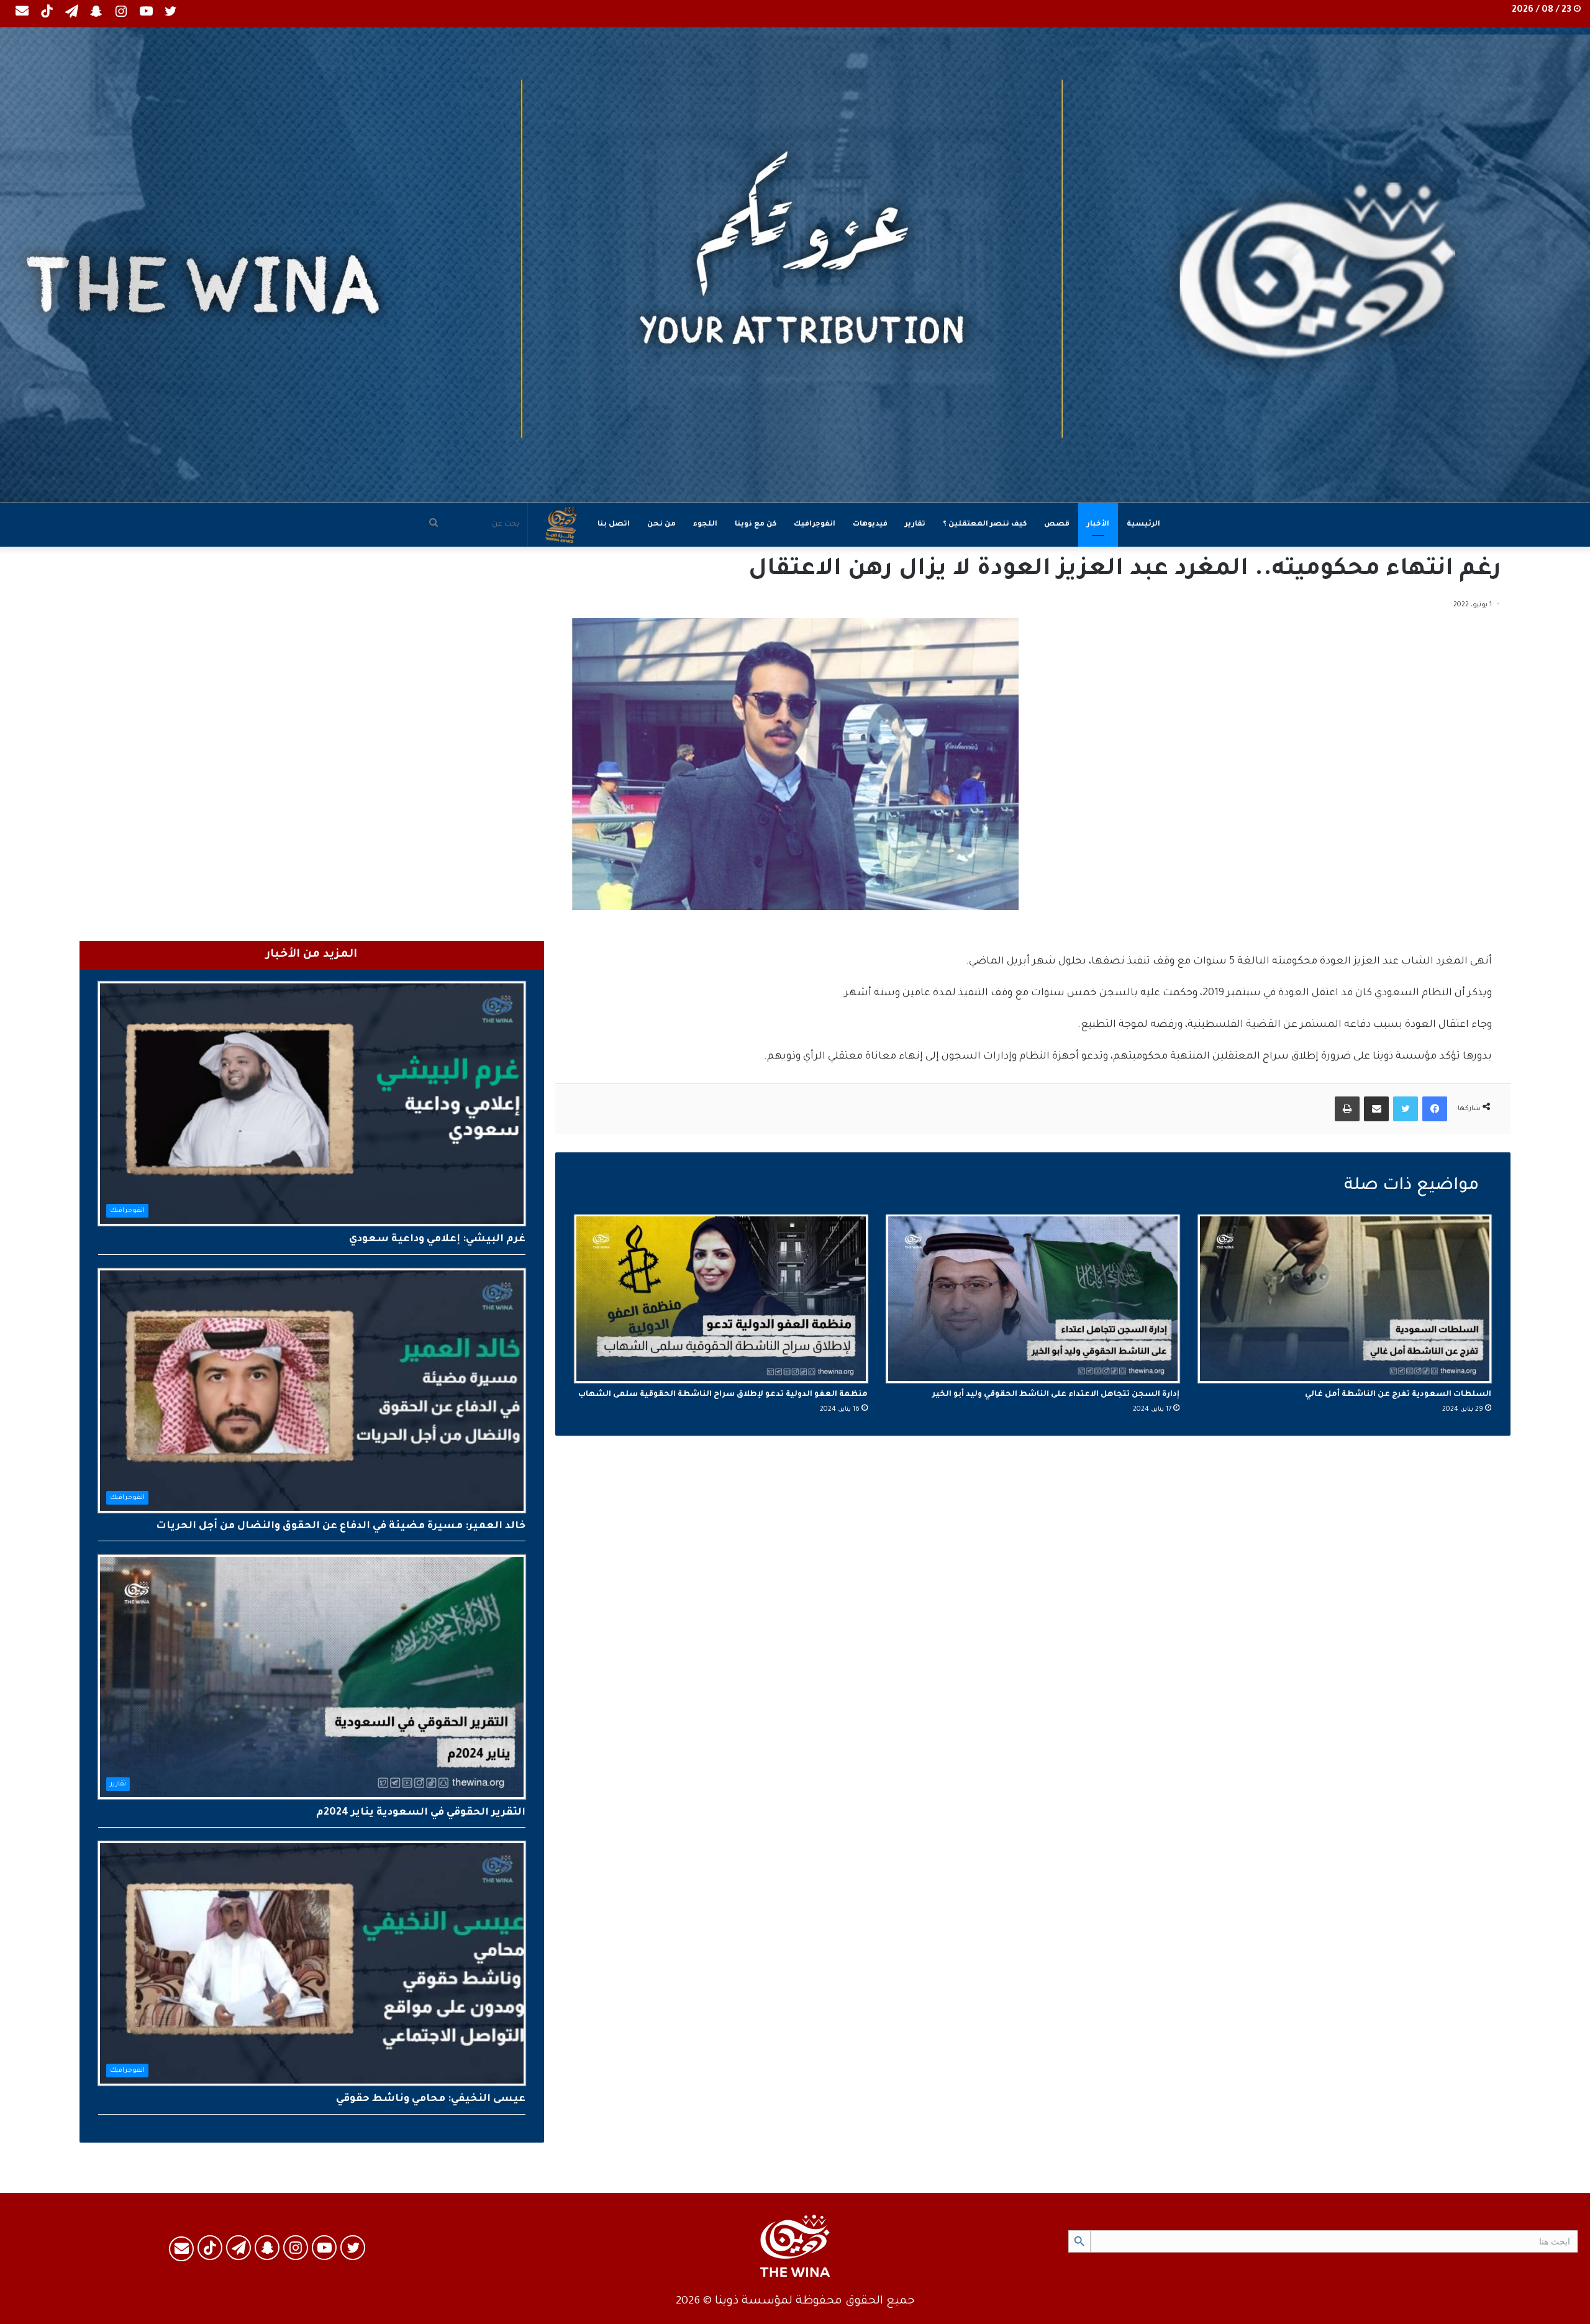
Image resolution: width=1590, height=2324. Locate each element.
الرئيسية (1143, 525)
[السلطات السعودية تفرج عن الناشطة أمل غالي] (1345, 1299)
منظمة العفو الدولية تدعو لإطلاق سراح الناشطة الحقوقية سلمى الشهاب (723, 1395)
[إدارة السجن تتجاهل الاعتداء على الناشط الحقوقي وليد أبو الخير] (1033, 1299)
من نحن (661, 525)
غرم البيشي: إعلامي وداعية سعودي (437, 1239)
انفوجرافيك (815, 525)
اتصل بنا (614, 525)
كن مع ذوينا (756, 525)
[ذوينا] (795, 265)
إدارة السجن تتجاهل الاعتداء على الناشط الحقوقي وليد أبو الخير (1056, 1395)
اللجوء (705, 525)
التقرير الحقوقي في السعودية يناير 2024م (421, 1813)
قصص (1057, 525)
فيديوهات (870, 525)
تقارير (915, 525)
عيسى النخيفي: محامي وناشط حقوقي (431, 2099)
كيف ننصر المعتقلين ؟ (985, 525)
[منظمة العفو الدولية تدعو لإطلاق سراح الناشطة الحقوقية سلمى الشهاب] (721, 1299)
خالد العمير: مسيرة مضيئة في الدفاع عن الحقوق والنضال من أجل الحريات (341, 1526)
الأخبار (1098, 525)
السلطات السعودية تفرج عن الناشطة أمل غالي (1398, 1395)
